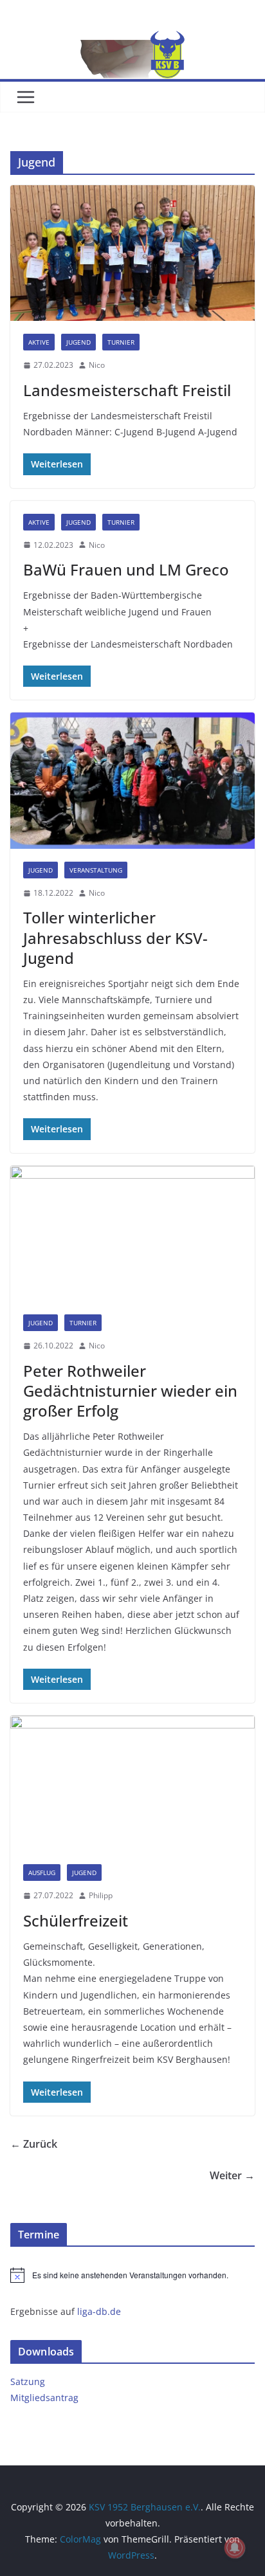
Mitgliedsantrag (44, 2398)
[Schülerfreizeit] (132, 1783)
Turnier (121, 342)
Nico (97, 365)
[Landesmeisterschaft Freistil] (132, 253)
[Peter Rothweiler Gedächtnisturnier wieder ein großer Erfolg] (132, 1234)
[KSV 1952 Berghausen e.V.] (132, 40)
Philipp (101, 1895)
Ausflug (42, 1873)
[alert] (132, 2275)
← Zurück (34, 2144)
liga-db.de (99, 2311)
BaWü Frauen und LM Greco (126, 569)
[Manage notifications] (235, 2548)
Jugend (78, 342)
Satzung (28, 2381)
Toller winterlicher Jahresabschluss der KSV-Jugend (115, 937)
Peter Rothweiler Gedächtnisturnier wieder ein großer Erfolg (130, 1391)
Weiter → (232, 2175)
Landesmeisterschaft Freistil (127, 390)
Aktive (39, 342)
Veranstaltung (96, 870)
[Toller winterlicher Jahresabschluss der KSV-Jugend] (132, 780)
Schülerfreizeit (76, 1920)
